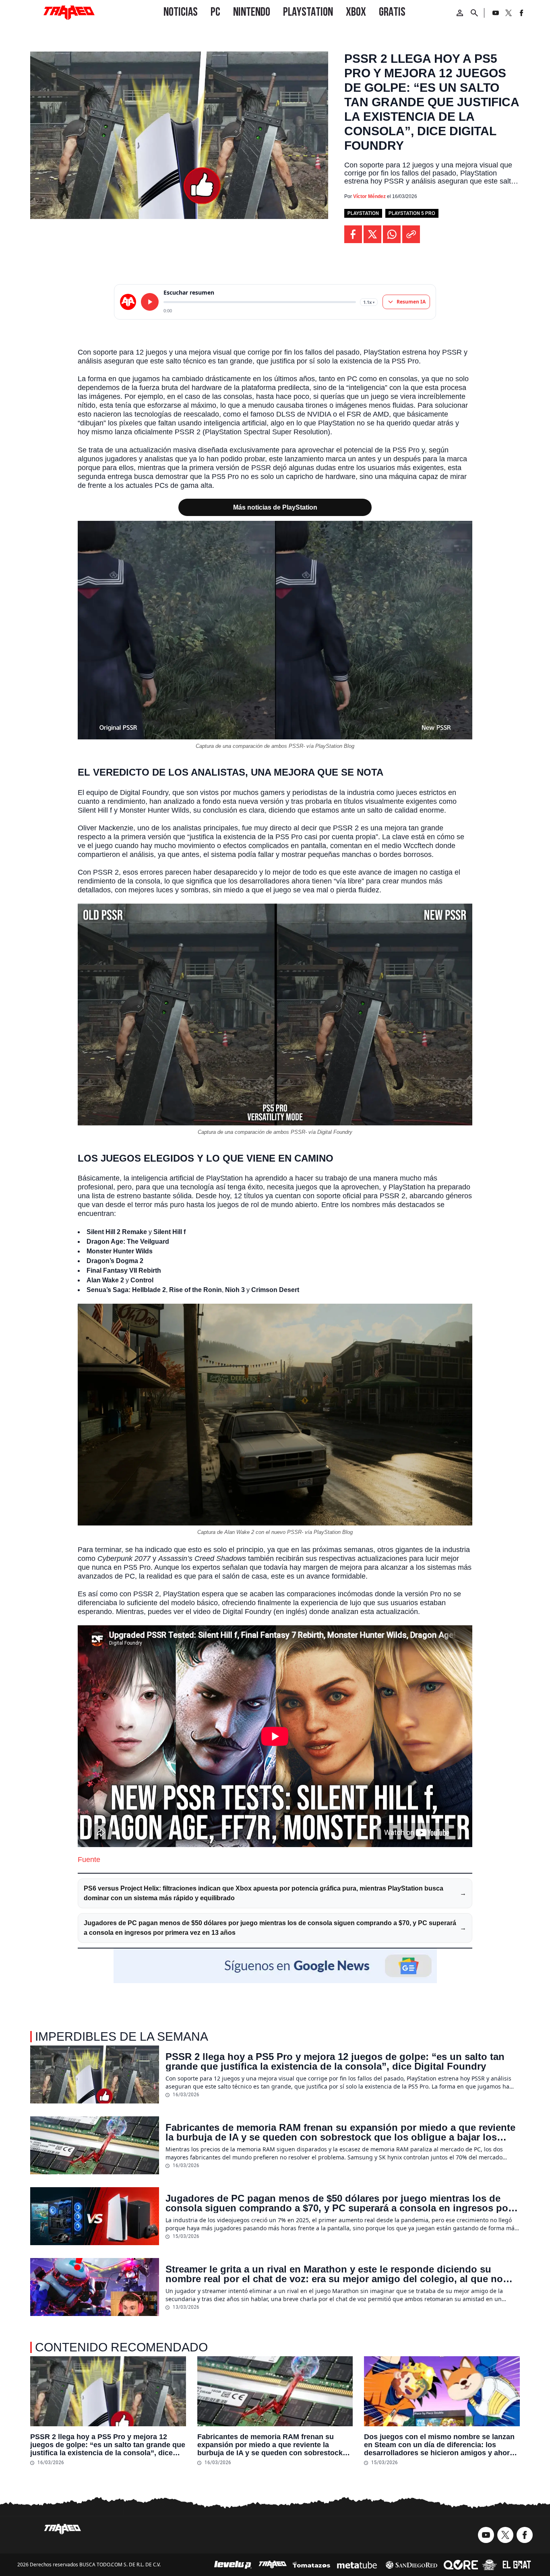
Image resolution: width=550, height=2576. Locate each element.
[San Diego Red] (411, 2565)
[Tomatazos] (311, 2565)
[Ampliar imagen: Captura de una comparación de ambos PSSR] (462, 531)
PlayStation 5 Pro (412, 213)
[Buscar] (474, 13)
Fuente (89, 1860)
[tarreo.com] (128, 302)
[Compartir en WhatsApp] (392, 234)
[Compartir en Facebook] (353, 234)
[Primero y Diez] (489, 2565)
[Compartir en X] (372, 234)
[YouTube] (496, 13)
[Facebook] (521, 13)
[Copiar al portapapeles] (411, 234)
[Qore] (461, 2565)
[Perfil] (460, 13)
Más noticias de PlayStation (275, 507)
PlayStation (363, 213)
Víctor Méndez (369, 196)
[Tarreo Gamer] (69, 13)
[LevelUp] (233, 2565)
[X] (509, 13)
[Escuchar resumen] (150, 302)
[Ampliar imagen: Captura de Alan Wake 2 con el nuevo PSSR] (462, 1314)
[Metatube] (357, 2565)
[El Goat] (517, 2565)
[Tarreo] (273, 2565)
